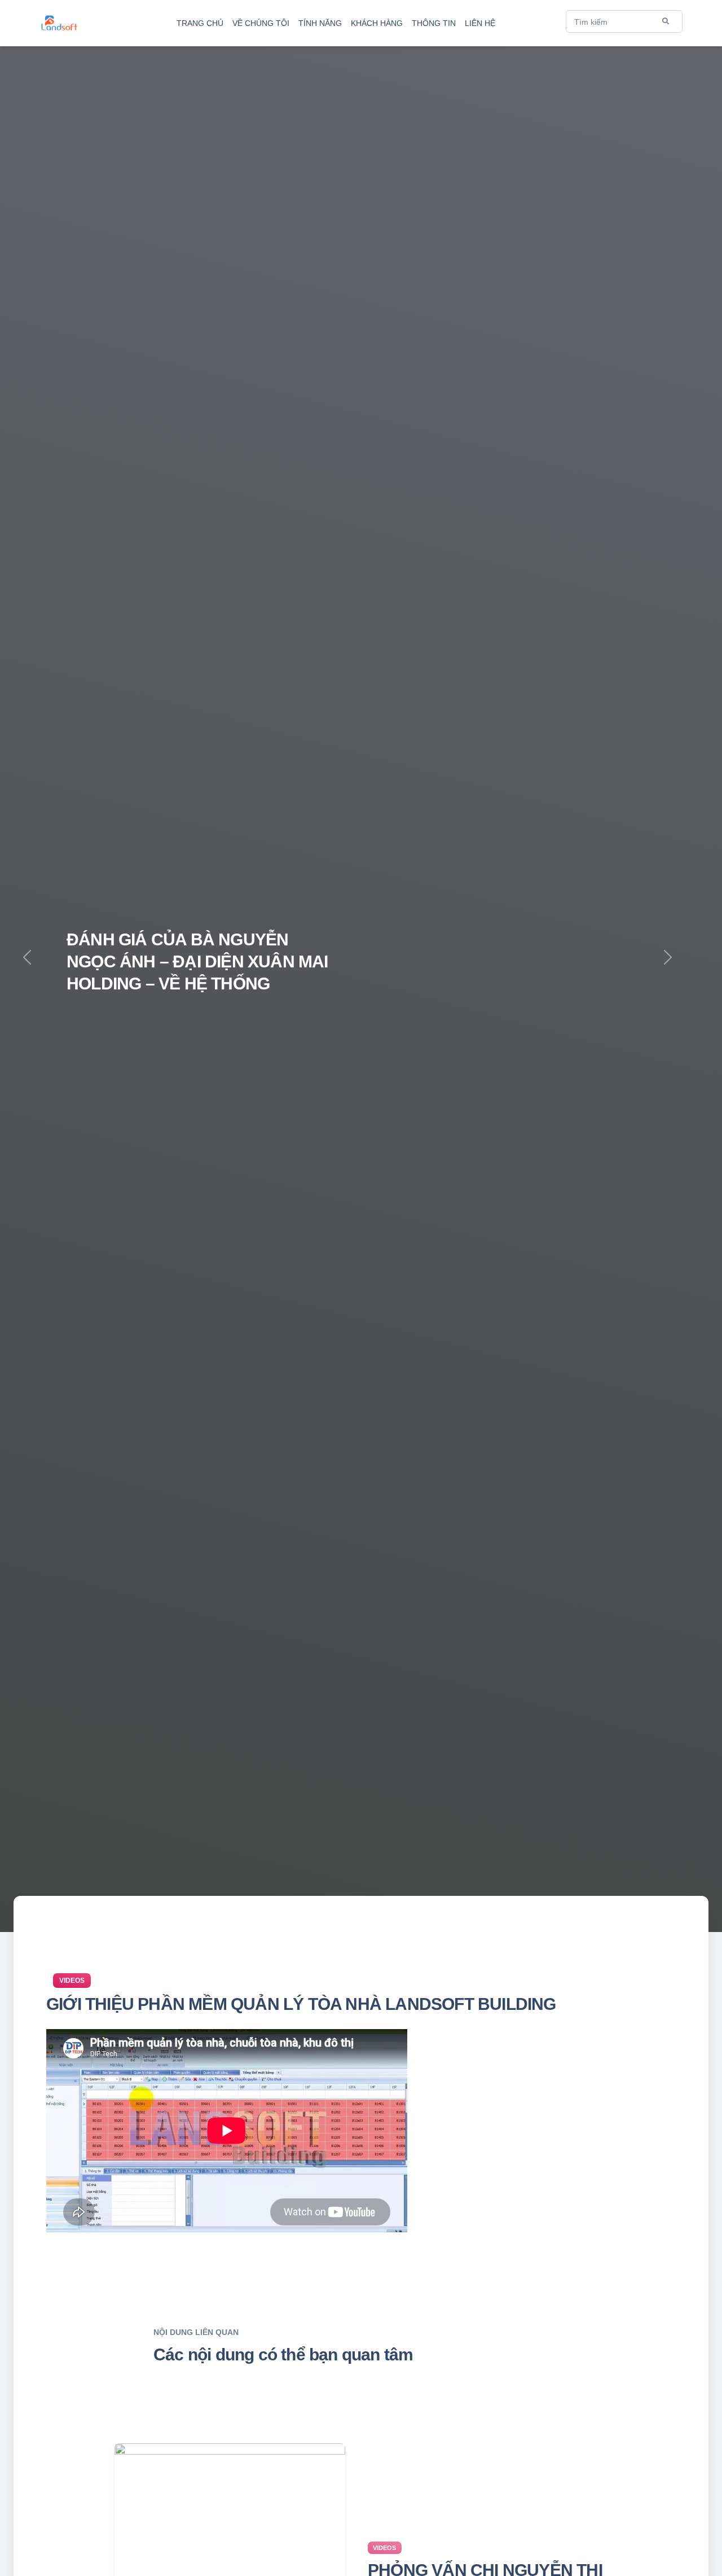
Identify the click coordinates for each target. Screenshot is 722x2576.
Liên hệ (480, 23)
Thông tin (434, 23)
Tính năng (320, 23)
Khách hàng (377, 23)
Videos (72, 1981)
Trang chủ (200, 23)
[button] (668, 966)
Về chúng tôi (261, 23)
